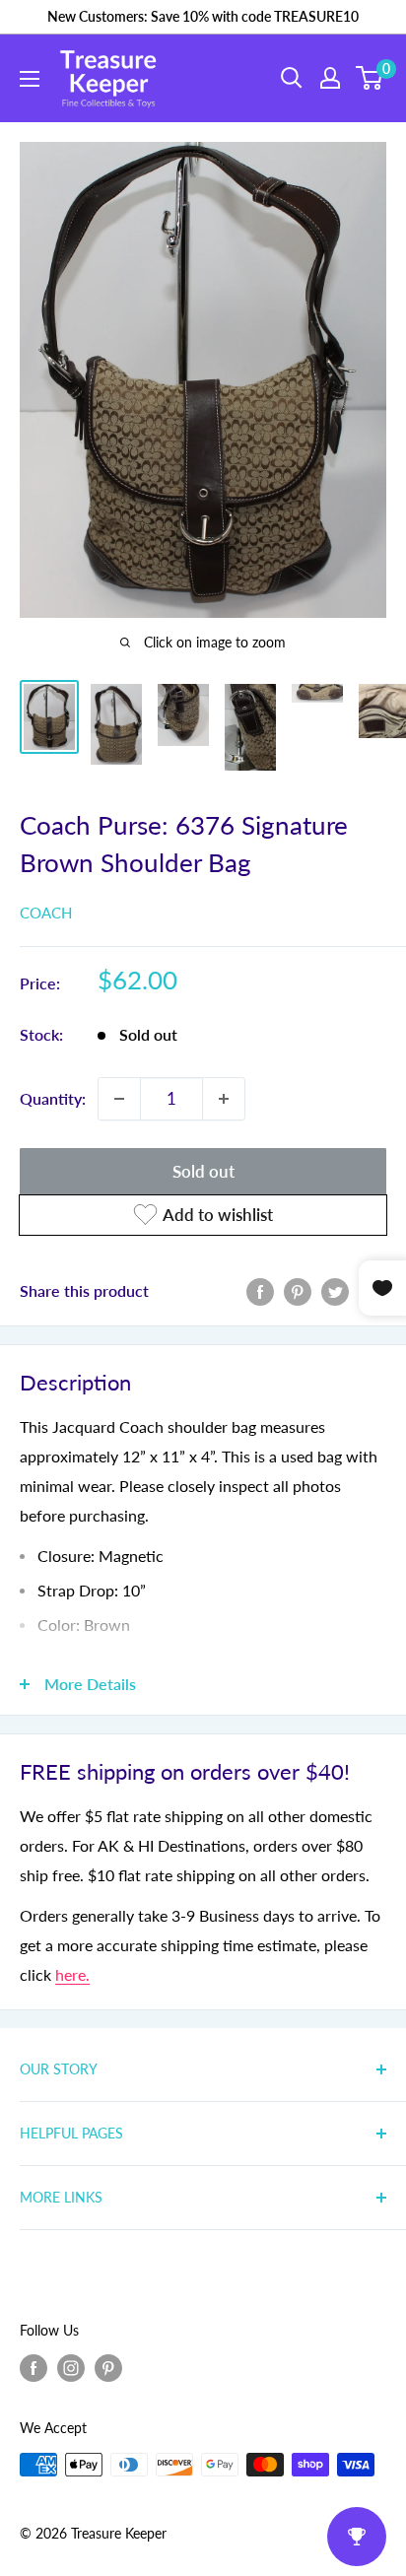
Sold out (203, 1171)
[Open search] (292, 78)
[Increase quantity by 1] (224, 1099)
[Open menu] (30, 79)
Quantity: (53, 1098)
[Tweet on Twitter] (335, 1290)
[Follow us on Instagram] (71, 2368)
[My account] (330, 78)
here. (72, 1974)
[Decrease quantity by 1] (119, 1099)
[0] (370, 78)
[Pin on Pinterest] (298, 1290)
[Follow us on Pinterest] (108, 2368)
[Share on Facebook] (260, 1290)
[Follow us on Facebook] (34, 2368)
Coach (46, 913)
